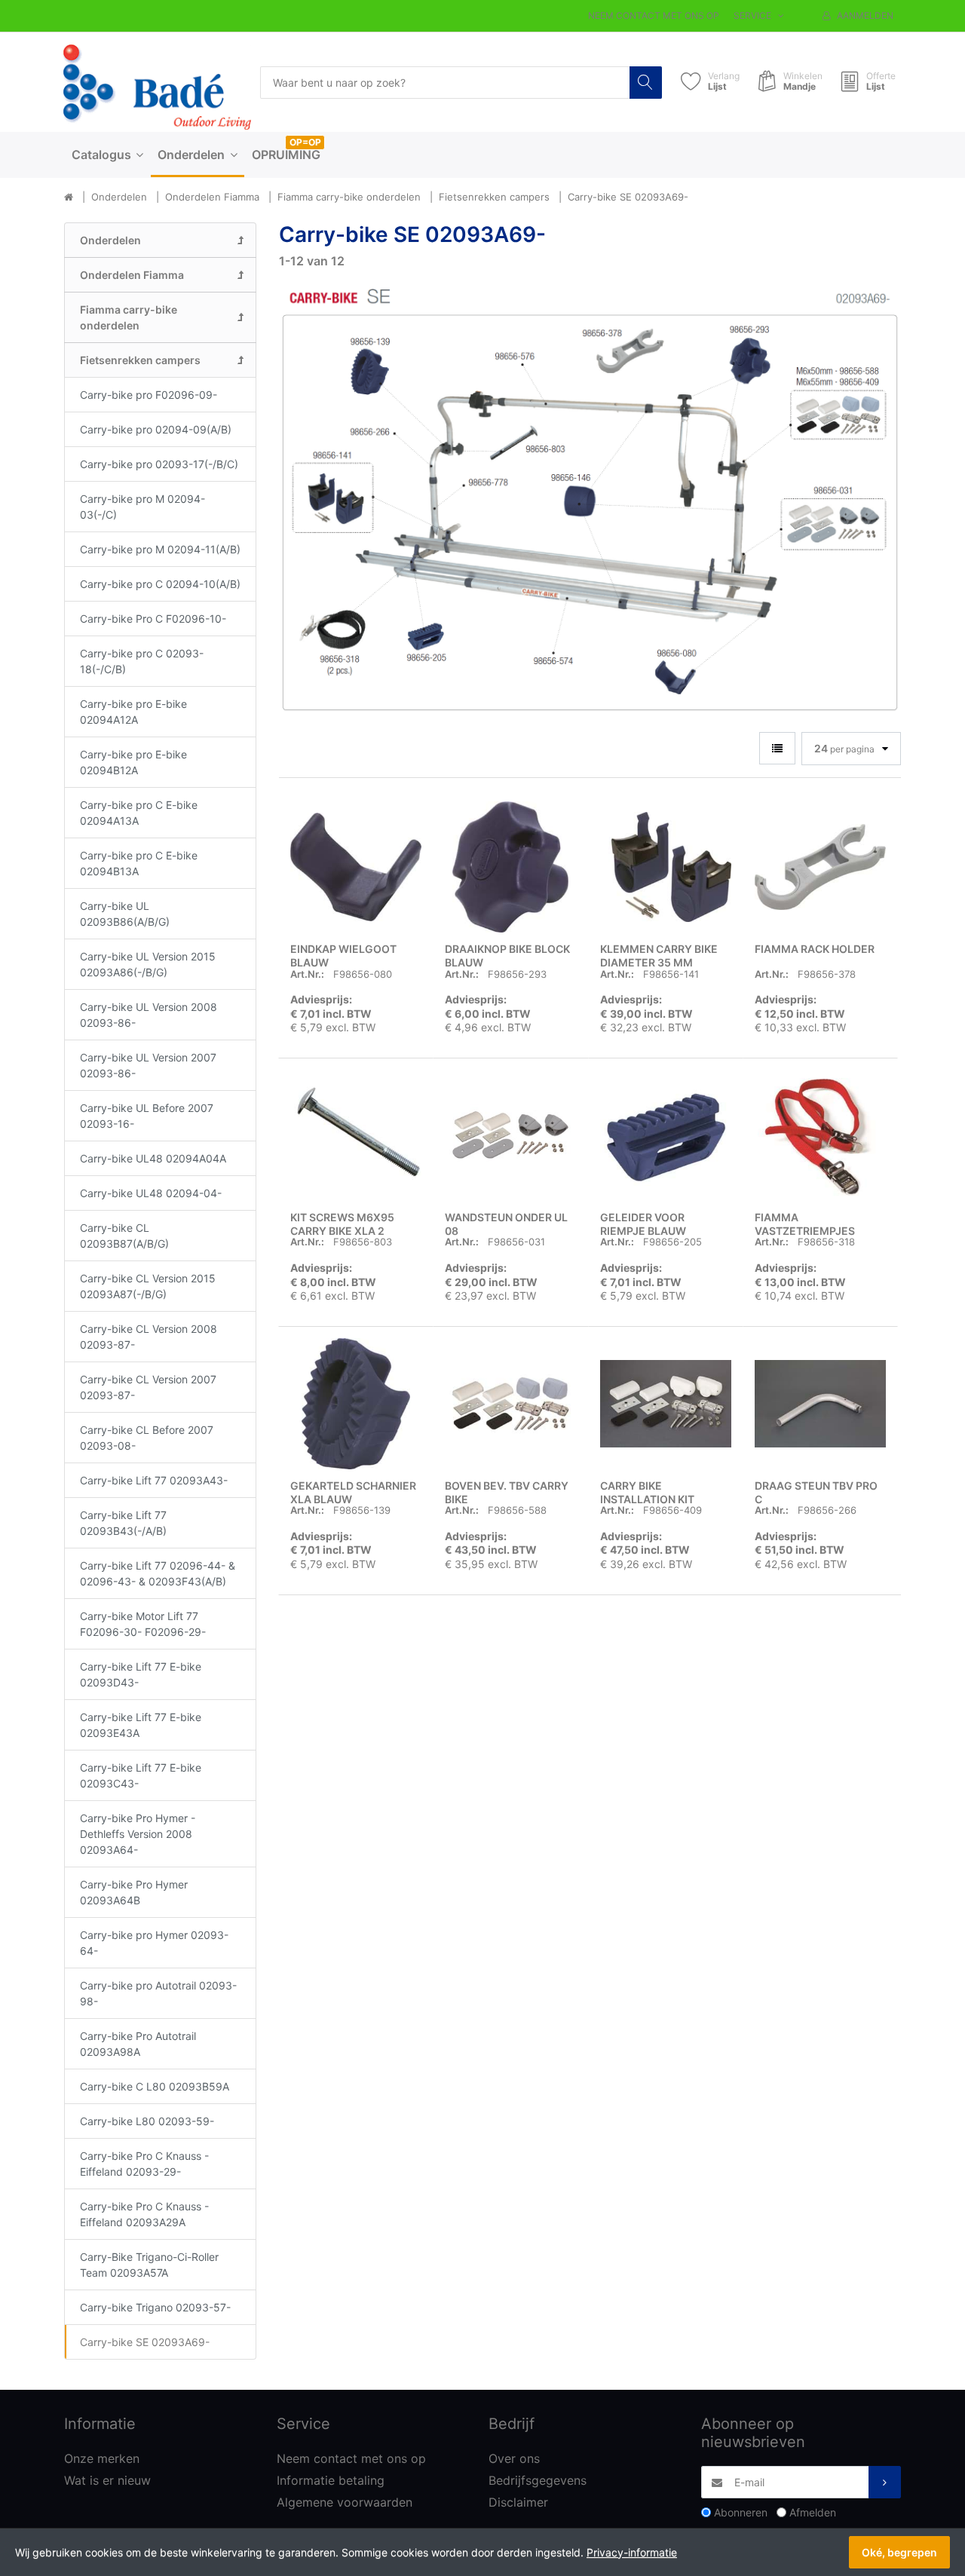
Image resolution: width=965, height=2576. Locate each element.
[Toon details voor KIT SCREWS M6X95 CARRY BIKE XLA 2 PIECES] (356, 1135)
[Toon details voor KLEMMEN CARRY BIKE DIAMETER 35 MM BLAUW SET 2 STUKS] (666, 867)
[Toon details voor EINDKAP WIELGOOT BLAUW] (356, 867)
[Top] (69, 198)
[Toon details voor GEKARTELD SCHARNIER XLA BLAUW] (356, 1404)
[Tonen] (777, 748)
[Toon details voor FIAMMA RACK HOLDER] (820, 867)
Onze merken (102, 2458)
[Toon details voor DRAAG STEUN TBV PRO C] (820, 1404)
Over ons (514, 2458)
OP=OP (305, 142)
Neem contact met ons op (654, 15)
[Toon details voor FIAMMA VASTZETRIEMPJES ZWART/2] (820, 1135)
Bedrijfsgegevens (538, 2480)
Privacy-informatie (632, 2552)
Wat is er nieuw (107, 2480)
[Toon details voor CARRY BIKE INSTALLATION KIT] (666, 1404)
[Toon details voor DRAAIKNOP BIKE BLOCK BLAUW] (510, 867)
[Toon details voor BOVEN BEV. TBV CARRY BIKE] (510, 1404)
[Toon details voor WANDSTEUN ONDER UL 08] (510, 1135)
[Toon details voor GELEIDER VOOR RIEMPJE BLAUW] (666, 1135)
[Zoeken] (646, 83)
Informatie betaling (331, 2480)
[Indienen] (885, 2482)
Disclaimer (518, 2502)
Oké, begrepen (899, 2552)
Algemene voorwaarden (345, 2502)
